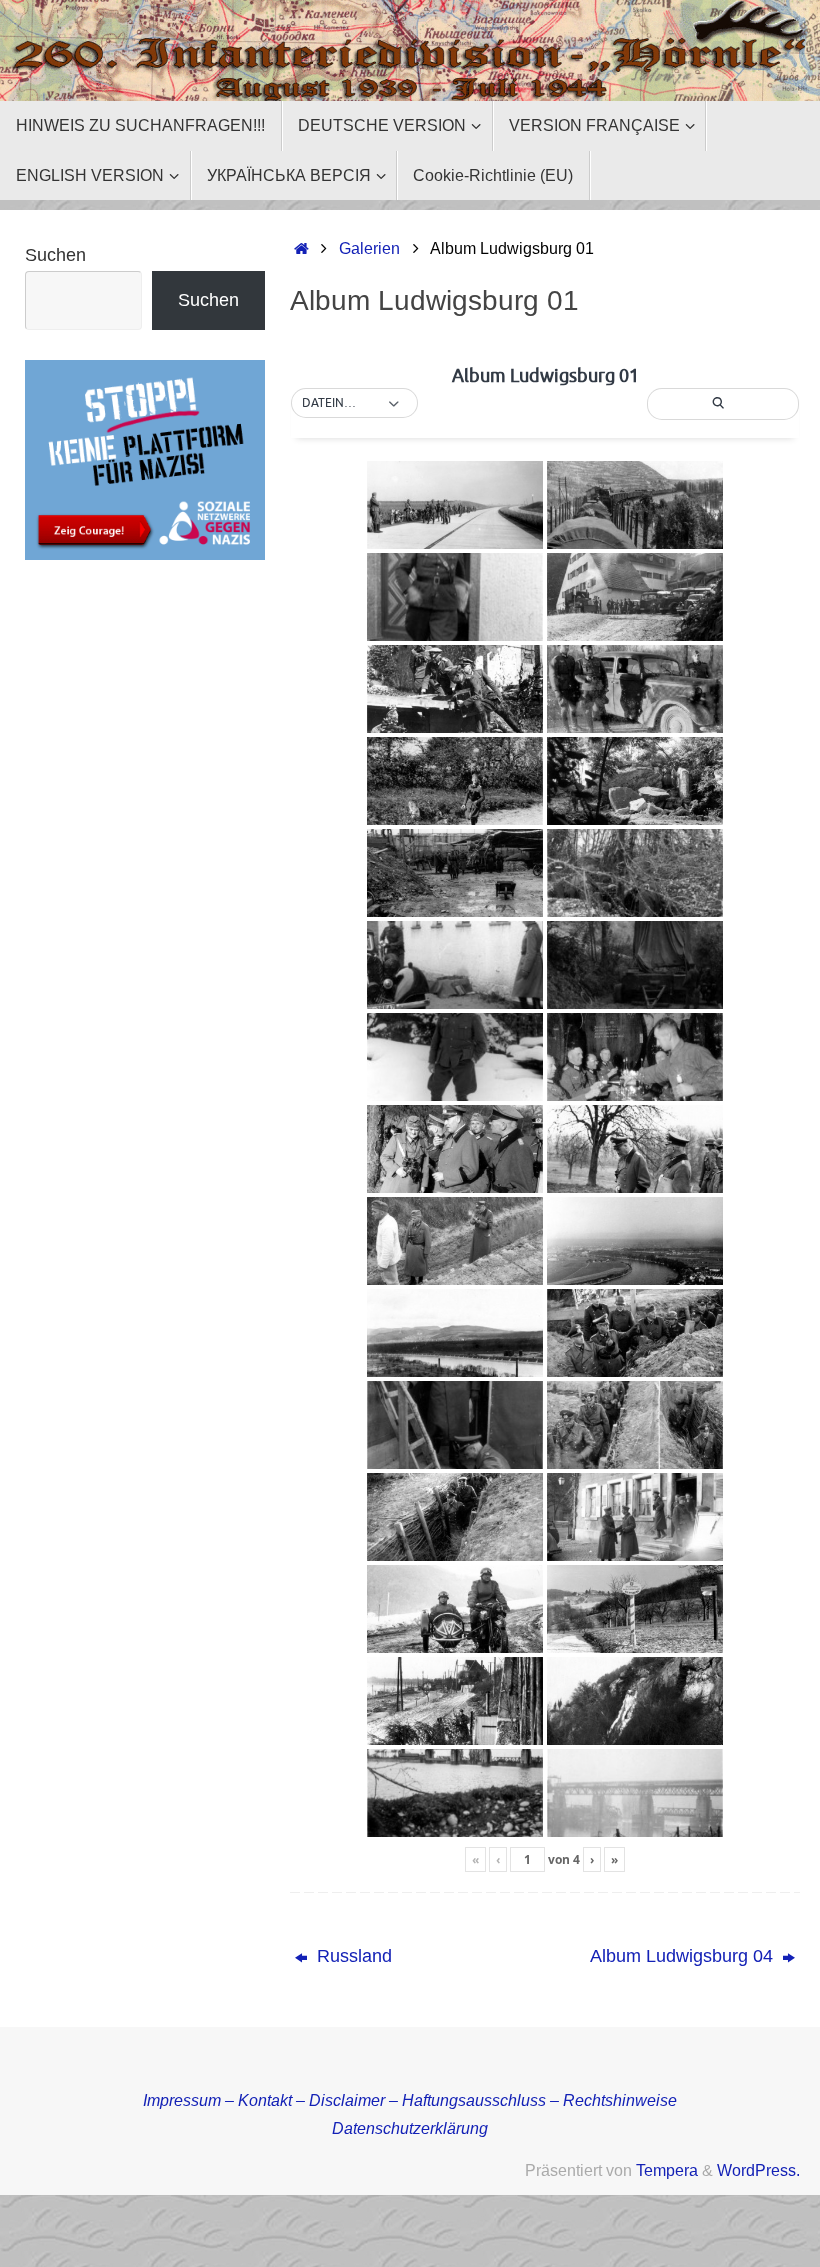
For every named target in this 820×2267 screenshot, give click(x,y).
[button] (354, 404)
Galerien (369, 248)
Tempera (667, 2170)
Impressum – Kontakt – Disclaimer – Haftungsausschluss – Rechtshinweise (410, 2100)
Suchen (55, 255)
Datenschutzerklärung (410, 2128)
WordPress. (758, 2170)
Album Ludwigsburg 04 (684, 1956)
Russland (352, 1956)
